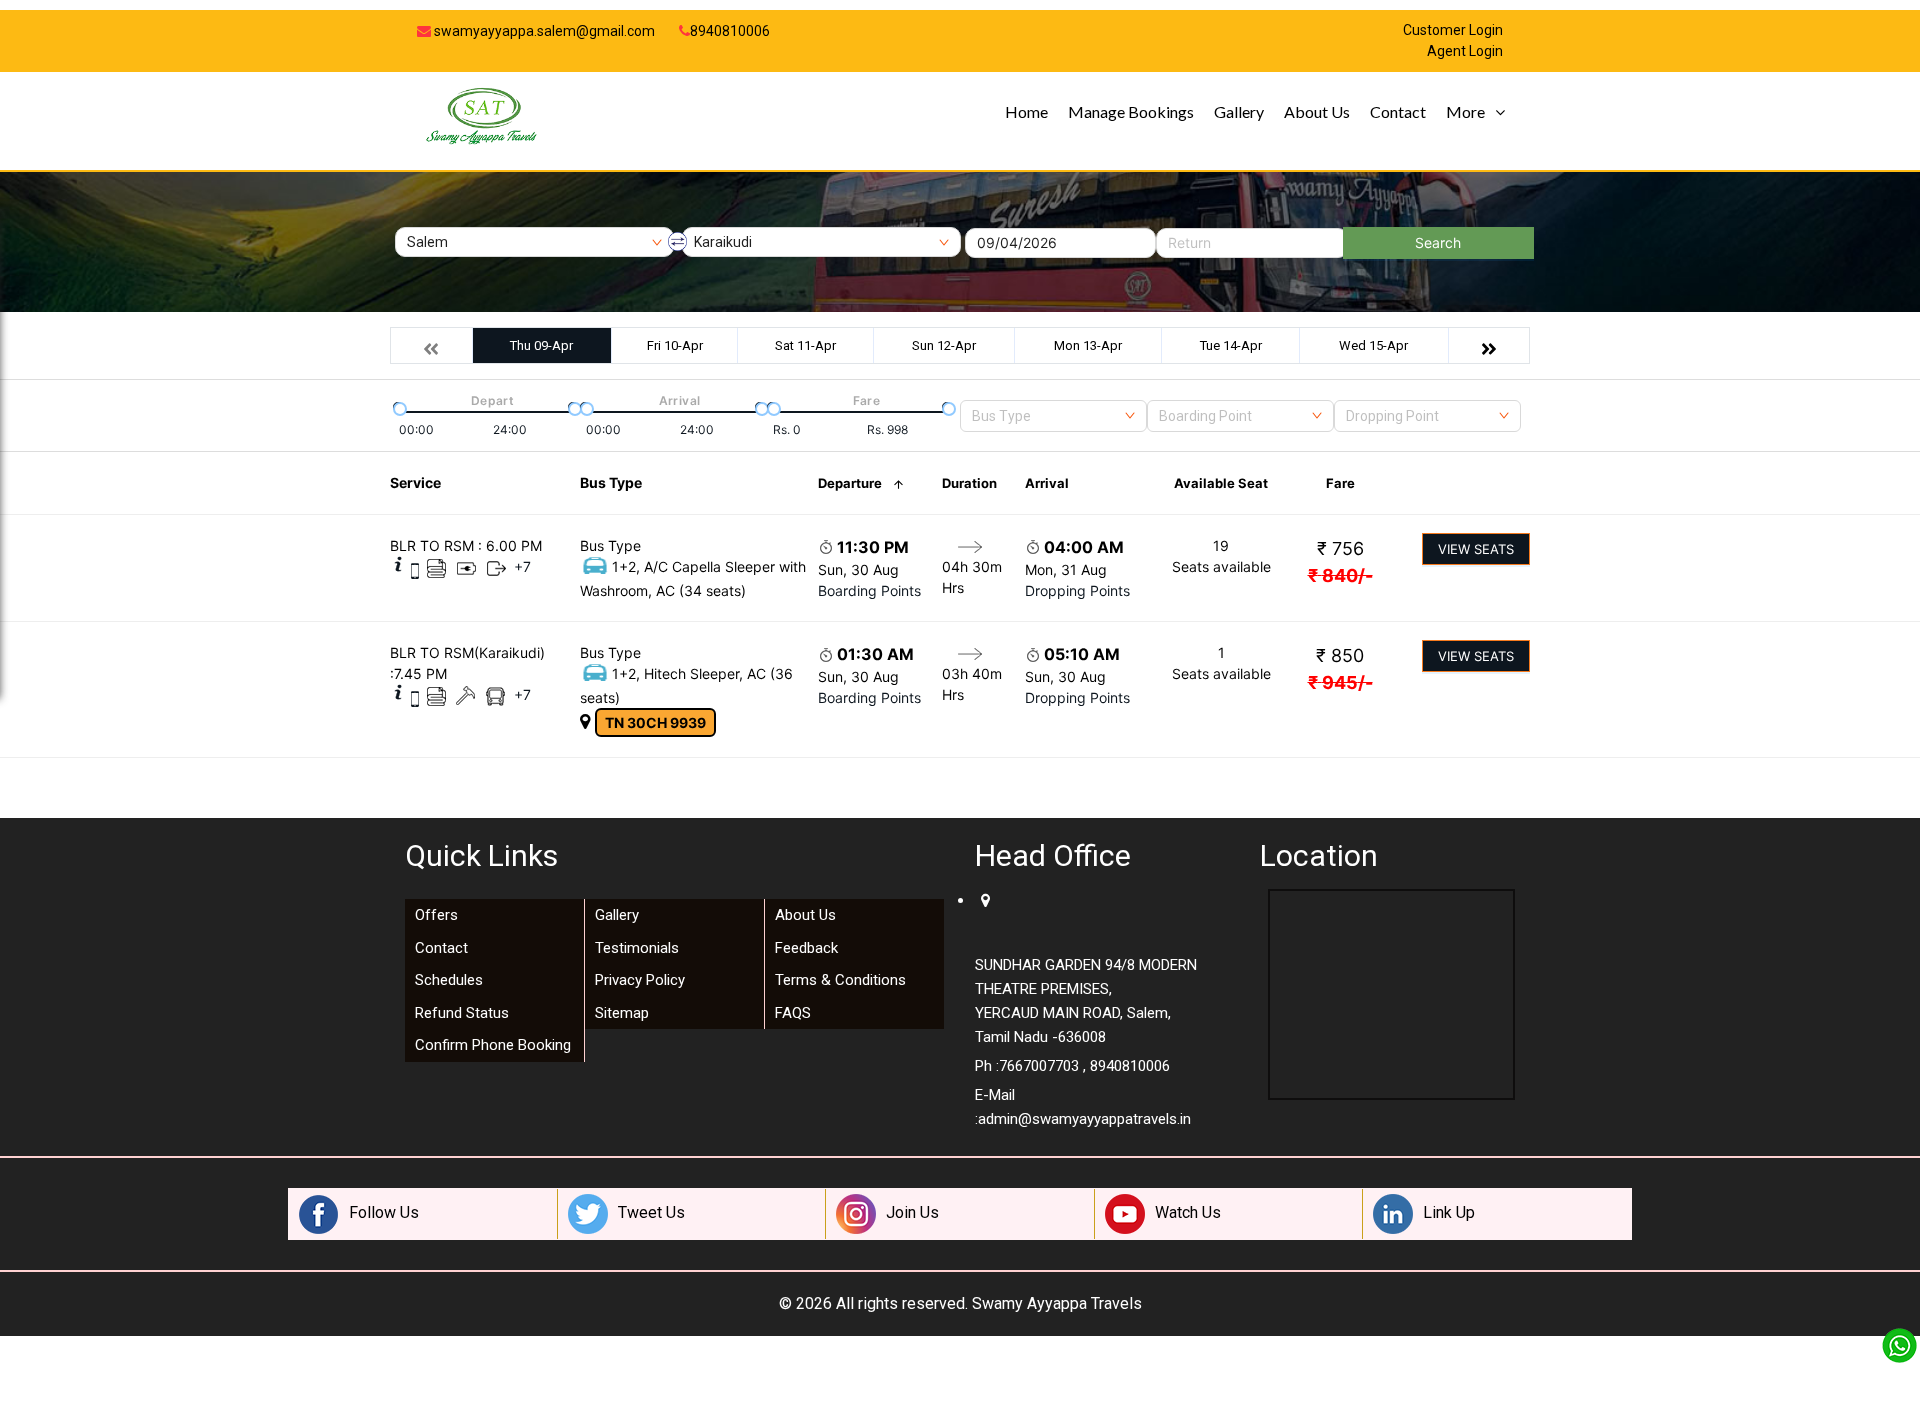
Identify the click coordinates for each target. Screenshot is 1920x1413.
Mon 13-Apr (1088, 345)
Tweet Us (651, 1212)
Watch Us (1188, 1212)
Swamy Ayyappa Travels (1057, 1303)
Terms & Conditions (840, 980)
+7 (522, 566)
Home (1026, 111)
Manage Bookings (1131, 111)
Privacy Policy (640, 980)
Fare (1340, 483)
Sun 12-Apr (944, 345)
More (1465, 111)
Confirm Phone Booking (493, 1045)
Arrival (1047, 483)
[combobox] (1053, 416)
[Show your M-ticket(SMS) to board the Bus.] (415, 569)
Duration (969, 483)
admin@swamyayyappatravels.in (1084, 1119)
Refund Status (462, 1013)
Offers (436, 915)
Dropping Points (1077, 590)
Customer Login (1453, 30)
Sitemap (622, 1013)
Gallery (1239, 111)
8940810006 (730, 31)
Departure (850, 483)
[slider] (398, 407)
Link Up (1449, 1212)
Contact (1398, 111)
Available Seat (1221, 483)
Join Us (912, 1212)
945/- (1340, 682)
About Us (1317, 111)
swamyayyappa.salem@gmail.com (543, 31)
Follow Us (384, 1212)
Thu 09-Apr (541, 345)
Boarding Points (869, 590)
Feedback (806, 948)
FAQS (793, 1013)
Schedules (449, 980)
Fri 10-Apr (675, 345)
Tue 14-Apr (1231, 345)
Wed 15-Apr (1373, 345)
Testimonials (637, 948)
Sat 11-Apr (805, 345)
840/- (1340, 575)
